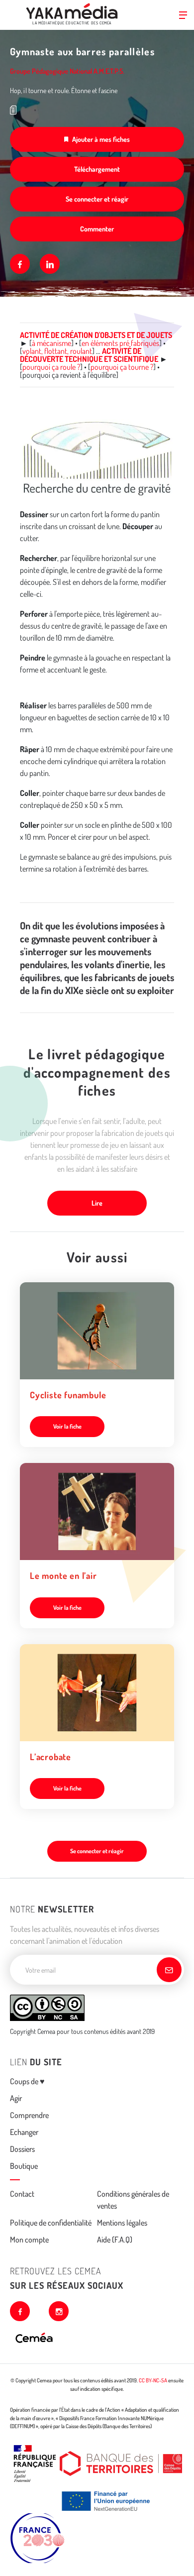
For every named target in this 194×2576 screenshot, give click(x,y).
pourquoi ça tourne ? (122, 367)
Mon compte (29, 2240)
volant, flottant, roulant (57, 351)
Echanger (24, 2132)
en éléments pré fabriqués (120, 343)
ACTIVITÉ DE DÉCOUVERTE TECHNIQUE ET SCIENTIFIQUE (89, 355)
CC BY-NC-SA (153, 2380)
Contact (22, 2194)
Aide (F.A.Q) (115, 2240)
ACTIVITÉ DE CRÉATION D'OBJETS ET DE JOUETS (96, 335)
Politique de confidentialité (51, 2223)
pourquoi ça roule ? (51, 367)
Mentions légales (122, 2223)
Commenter (97, 229)
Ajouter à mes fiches (101, 139)
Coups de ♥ (27, 2081)
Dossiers (22, 2149)
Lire (97, 1203)
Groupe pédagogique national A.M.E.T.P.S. (67, 71)
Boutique (24, 2166)
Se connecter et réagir (97, 199)
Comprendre (29, 2115)
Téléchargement (97, 169)
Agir (16, 2098)
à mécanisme (51, 343)
